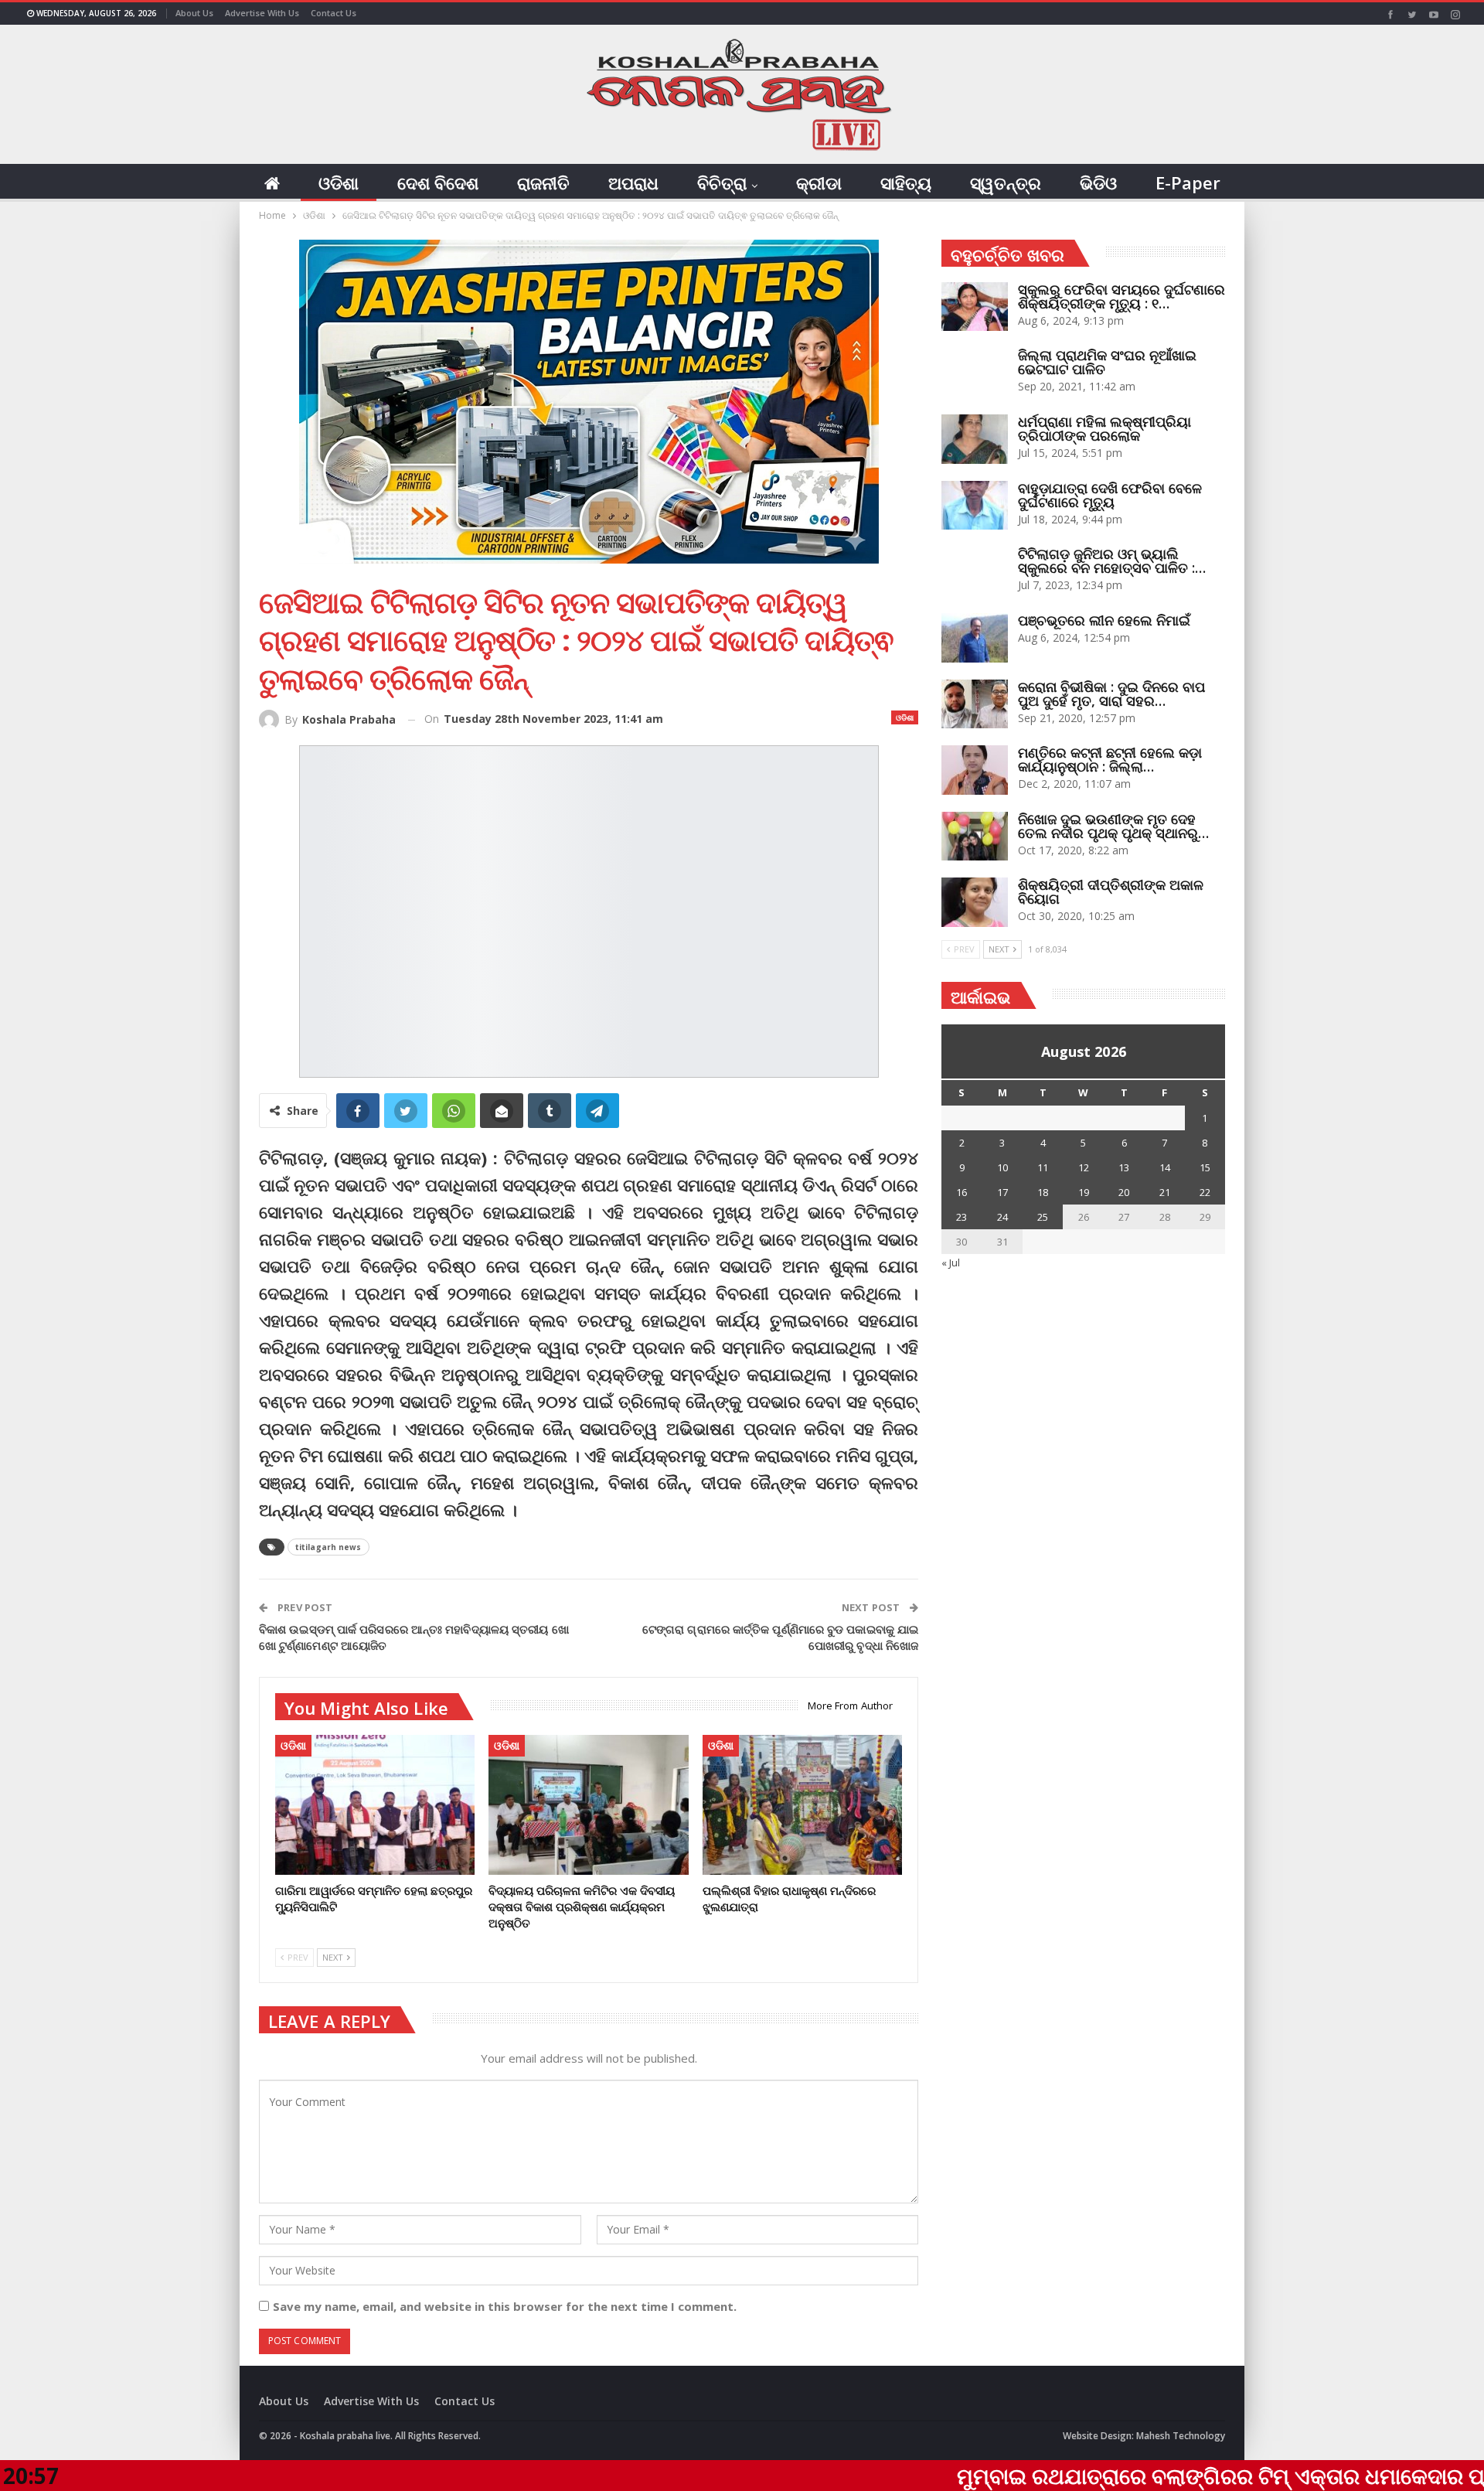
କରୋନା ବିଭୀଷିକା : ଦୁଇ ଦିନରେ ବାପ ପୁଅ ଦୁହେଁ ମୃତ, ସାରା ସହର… (1111, 693)
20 (1124, 1192)
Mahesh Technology (1181, 2436)
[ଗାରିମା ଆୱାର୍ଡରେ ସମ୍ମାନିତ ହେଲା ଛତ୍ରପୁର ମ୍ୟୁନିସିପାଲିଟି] (375, 1805)
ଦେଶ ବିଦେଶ (438, 182)
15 (1205, 1167)
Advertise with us (262, 13)
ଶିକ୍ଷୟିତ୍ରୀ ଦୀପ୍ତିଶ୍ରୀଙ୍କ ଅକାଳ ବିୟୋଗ (1111, 891)
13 (1124, 1167)
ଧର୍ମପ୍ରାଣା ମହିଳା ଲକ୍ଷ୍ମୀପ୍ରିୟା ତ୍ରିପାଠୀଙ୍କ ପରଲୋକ (1104, 428)
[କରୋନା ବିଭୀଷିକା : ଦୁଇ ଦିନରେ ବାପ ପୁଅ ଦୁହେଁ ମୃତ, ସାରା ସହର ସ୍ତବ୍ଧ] (975, 704)
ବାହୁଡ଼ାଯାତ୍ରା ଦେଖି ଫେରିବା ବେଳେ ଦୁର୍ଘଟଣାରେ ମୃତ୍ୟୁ (1110, 495)
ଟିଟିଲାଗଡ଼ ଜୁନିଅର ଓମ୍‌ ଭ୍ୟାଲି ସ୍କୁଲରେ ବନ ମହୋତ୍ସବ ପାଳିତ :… (1112, 561)
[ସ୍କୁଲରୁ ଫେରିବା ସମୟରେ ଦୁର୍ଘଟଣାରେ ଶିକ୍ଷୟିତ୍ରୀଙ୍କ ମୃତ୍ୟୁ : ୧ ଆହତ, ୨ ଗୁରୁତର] (975, 307)
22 (1205, 1192)
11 (1043, 1167)
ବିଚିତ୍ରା (722, 182)
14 (1165, 1167)
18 (1043, 1192)
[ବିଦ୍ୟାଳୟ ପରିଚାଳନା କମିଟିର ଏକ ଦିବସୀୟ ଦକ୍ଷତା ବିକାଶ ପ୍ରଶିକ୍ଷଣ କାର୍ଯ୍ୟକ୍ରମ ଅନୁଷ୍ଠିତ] (588, 1805)
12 (1084, 1167)
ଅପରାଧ (633, 182)
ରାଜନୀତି (543, 182)
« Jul (951, 1263)
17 (1002, 1192)
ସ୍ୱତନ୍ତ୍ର (1006, 182)
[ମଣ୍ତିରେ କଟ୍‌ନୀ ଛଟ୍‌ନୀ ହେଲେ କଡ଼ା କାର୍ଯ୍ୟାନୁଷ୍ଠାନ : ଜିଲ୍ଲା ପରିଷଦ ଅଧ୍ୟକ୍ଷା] (975, 770)
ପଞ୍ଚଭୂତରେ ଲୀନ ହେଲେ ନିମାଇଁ (1104, 620)
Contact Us (334, 13)
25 (1043, 1217)
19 (1084, 1192)
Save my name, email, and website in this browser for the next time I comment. (505, 2306)
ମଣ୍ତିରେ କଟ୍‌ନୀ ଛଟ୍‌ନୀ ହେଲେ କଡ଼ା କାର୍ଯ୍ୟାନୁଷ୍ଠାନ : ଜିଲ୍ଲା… (1110, 759)
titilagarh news (328, 1547)
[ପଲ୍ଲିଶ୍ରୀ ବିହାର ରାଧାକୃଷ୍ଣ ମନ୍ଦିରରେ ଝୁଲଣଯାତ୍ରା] (802, 1805)
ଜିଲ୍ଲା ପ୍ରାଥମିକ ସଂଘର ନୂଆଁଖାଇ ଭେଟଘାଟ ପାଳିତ (1107, 362)
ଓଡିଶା (339, 182)
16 (962, 1192)
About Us (194, 13)
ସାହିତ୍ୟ (906, 182)
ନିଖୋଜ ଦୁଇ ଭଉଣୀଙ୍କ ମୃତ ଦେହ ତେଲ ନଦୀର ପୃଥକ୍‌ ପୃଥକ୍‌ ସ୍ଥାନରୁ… (1113, 826)
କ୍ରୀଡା (819, 182)
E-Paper (1188, 182)
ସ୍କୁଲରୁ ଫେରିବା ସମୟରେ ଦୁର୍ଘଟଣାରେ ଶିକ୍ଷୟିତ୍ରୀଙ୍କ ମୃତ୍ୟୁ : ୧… (1122, 296)
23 (962, 1217)
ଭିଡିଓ (1098, 182)
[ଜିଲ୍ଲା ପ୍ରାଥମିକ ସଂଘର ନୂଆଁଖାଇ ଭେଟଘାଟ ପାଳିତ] (975, 373)
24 (1002, 1217)
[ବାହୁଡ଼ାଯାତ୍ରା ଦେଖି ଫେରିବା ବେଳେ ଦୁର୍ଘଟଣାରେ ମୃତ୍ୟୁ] (975, 506)
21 (1165, 1192)
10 (1002, 1167)
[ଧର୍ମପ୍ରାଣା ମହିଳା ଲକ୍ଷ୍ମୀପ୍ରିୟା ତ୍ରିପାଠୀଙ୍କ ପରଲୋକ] (975, 439)
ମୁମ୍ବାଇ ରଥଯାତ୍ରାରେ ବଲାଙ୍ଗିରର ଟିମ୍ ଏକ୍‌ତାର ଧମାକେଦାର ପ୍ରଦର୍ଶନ (1097, 2476)
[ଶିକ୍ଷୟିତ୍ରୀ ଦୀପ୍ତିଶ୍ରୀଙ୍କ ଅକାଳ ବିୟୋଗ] (975, 902)
